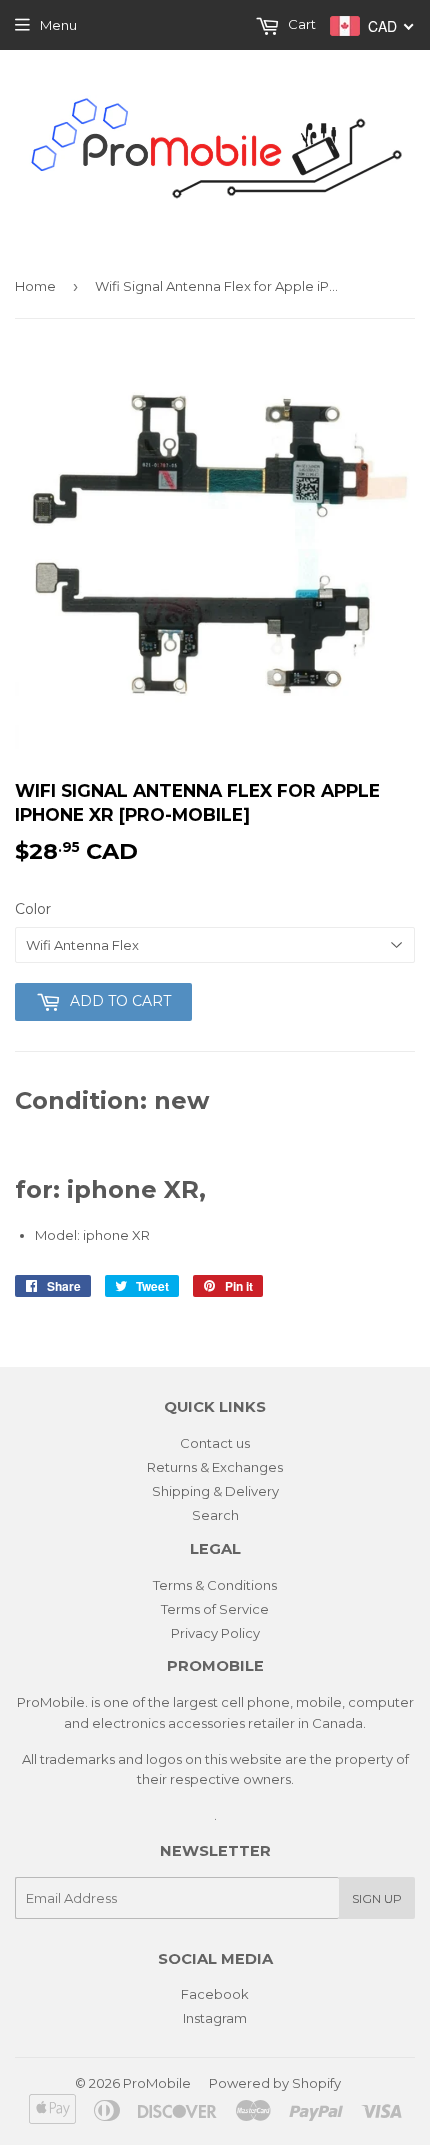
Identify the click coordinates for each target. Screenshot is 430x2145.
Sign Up (377, 1898)
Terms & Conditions (215, 1585)
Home (35, 286)
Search (215, 1515)
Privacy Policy (215, 1633)
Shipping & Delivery (215, 1491)
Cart (300, 24)
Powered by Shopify (275, 2083)
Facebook (215, 1994)
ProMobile (157, 2083)
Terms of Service (215, 1609)
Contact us (215, 1443)
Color (33, 909)
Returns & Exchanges (215, 1467)
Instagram (215, 2018)
